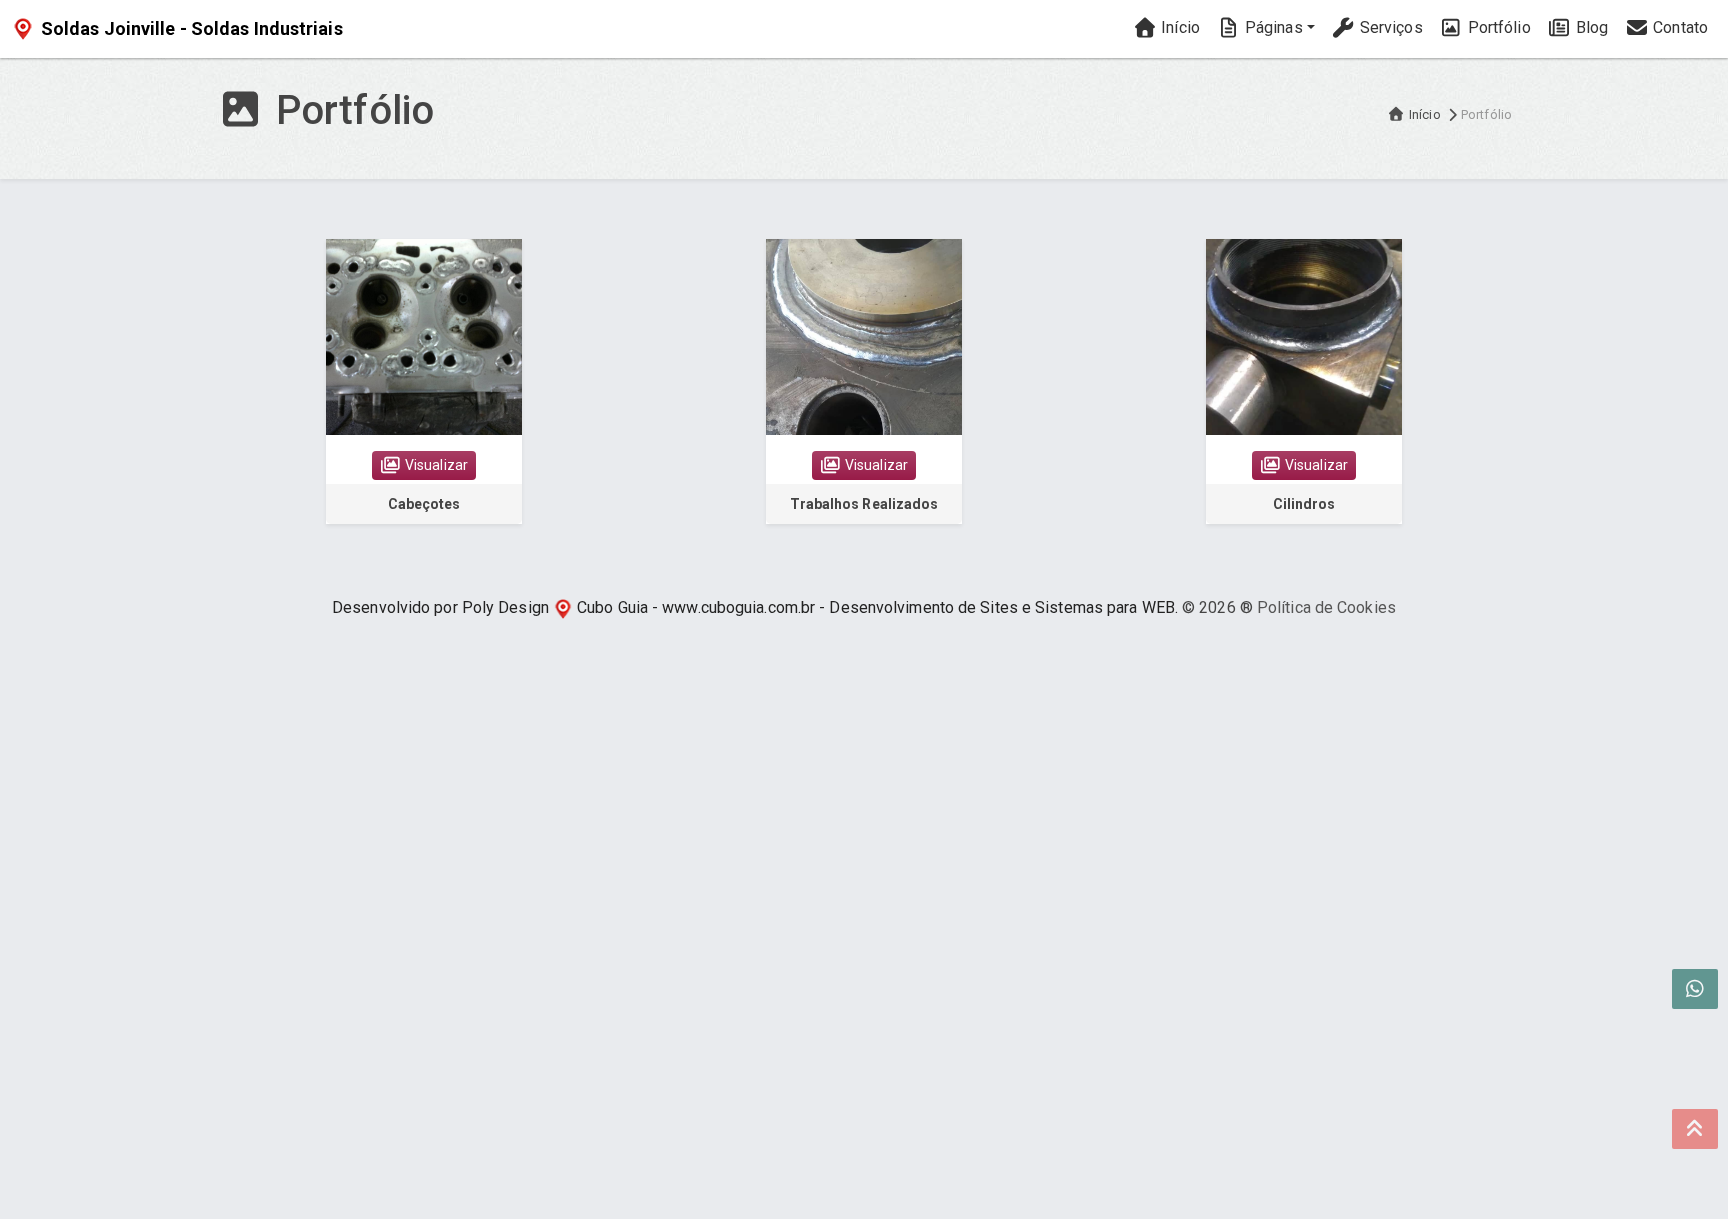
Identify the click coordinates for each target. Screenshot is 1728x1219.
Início (1178, 27)
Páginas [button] (1272, 27)
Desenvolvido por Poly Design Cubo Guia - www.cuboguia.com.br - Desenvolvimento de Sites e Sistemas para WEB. (755, 607)
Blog (1590, 27)
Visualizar (435, 465)
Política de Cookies (1326, 607)
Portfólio (1497, 27)
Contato (1678, 27)
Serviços (1389, 27)
